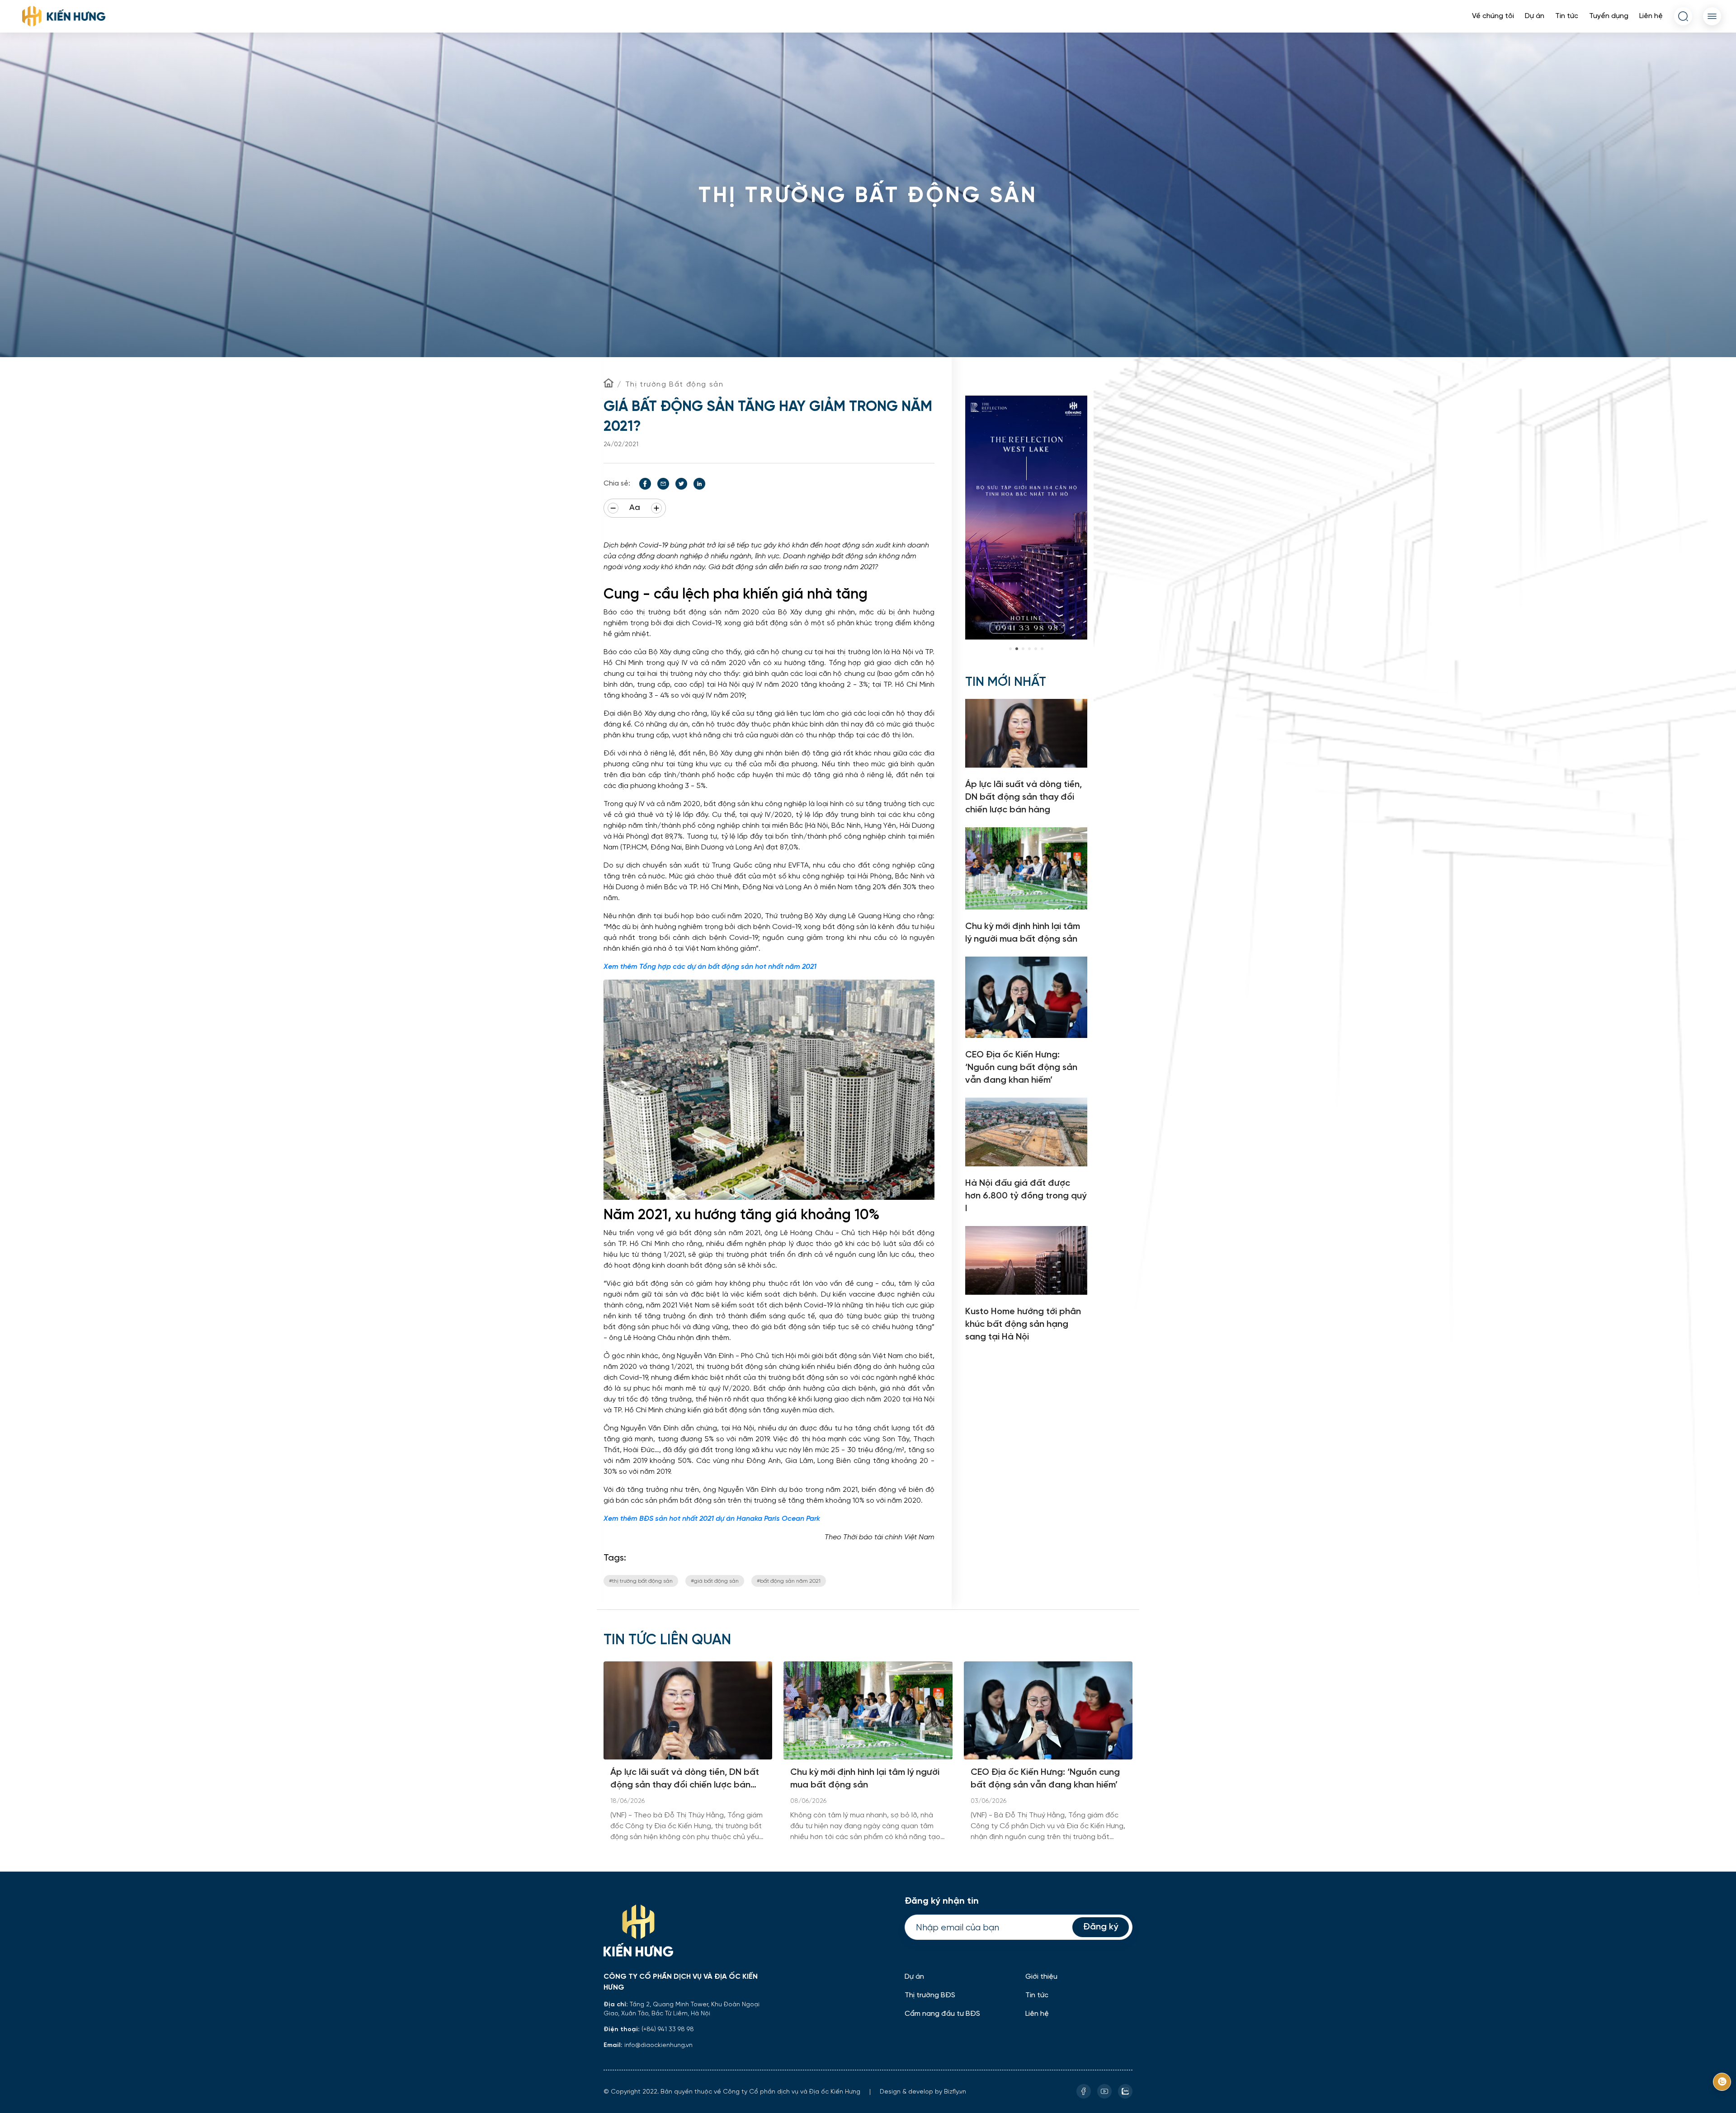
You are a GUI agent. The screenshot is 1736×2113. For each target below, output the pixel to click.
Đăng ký (1101, 1927)
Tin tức (1567, 16)
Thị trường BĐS (930, 1995)
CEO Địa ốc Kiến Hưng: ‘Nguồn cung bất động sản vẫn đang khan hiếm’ (1045, 1779)
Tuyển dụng (1609, 16)
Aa (635, 508)
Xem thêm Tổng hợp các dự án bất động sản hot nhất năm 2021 (710, 967)
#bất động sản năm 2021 (789, 1581)
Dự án (1535, 16)
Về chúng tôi (1493, 16)
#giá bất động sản (715, 1581)
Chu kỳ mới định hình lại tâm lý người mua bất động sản (865, 1779)
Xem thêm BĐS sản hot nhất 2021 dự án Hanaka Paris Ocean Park (712, 1519)
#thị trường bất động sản (641, 1581)
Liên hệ (1651, 16)
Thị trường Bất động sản (675, 384)
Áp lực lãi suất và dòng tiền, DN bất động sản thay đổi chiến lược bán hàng (685, 1780)
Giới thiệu (1041, 1977)
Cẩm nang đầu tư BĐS (942, 2014)
